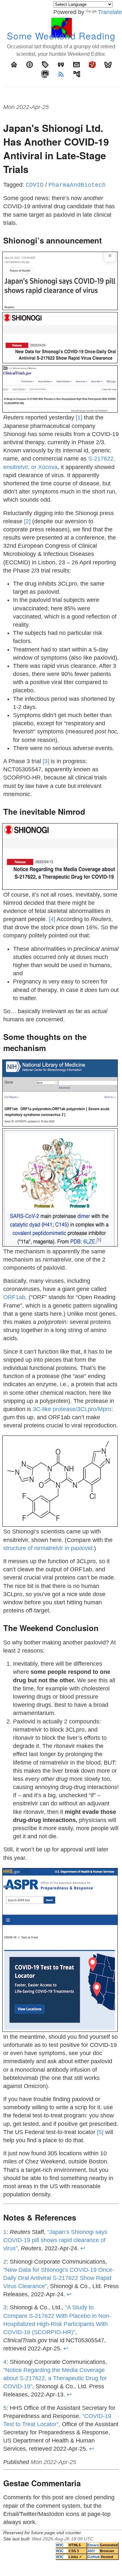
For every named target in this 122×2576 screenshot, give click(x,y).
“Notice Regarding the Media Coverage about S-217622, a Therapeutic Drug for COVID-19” (55, 2378)
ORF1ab (14, 1297)
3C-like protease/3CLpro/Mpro (72, 1409)
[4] (52, 919)
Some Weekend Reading (61, 36)
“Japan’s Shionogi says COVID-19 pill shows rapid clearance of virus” (55, 2240)
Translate (110, 12)
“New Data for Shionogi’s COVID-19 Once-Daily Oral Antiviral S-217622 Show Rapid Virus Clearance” (59, 2278)
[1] (79, 417)
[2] (27, 521)
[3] (46, 761)
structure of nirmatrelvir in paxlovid (48, 1548)
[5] (100, 2132)
